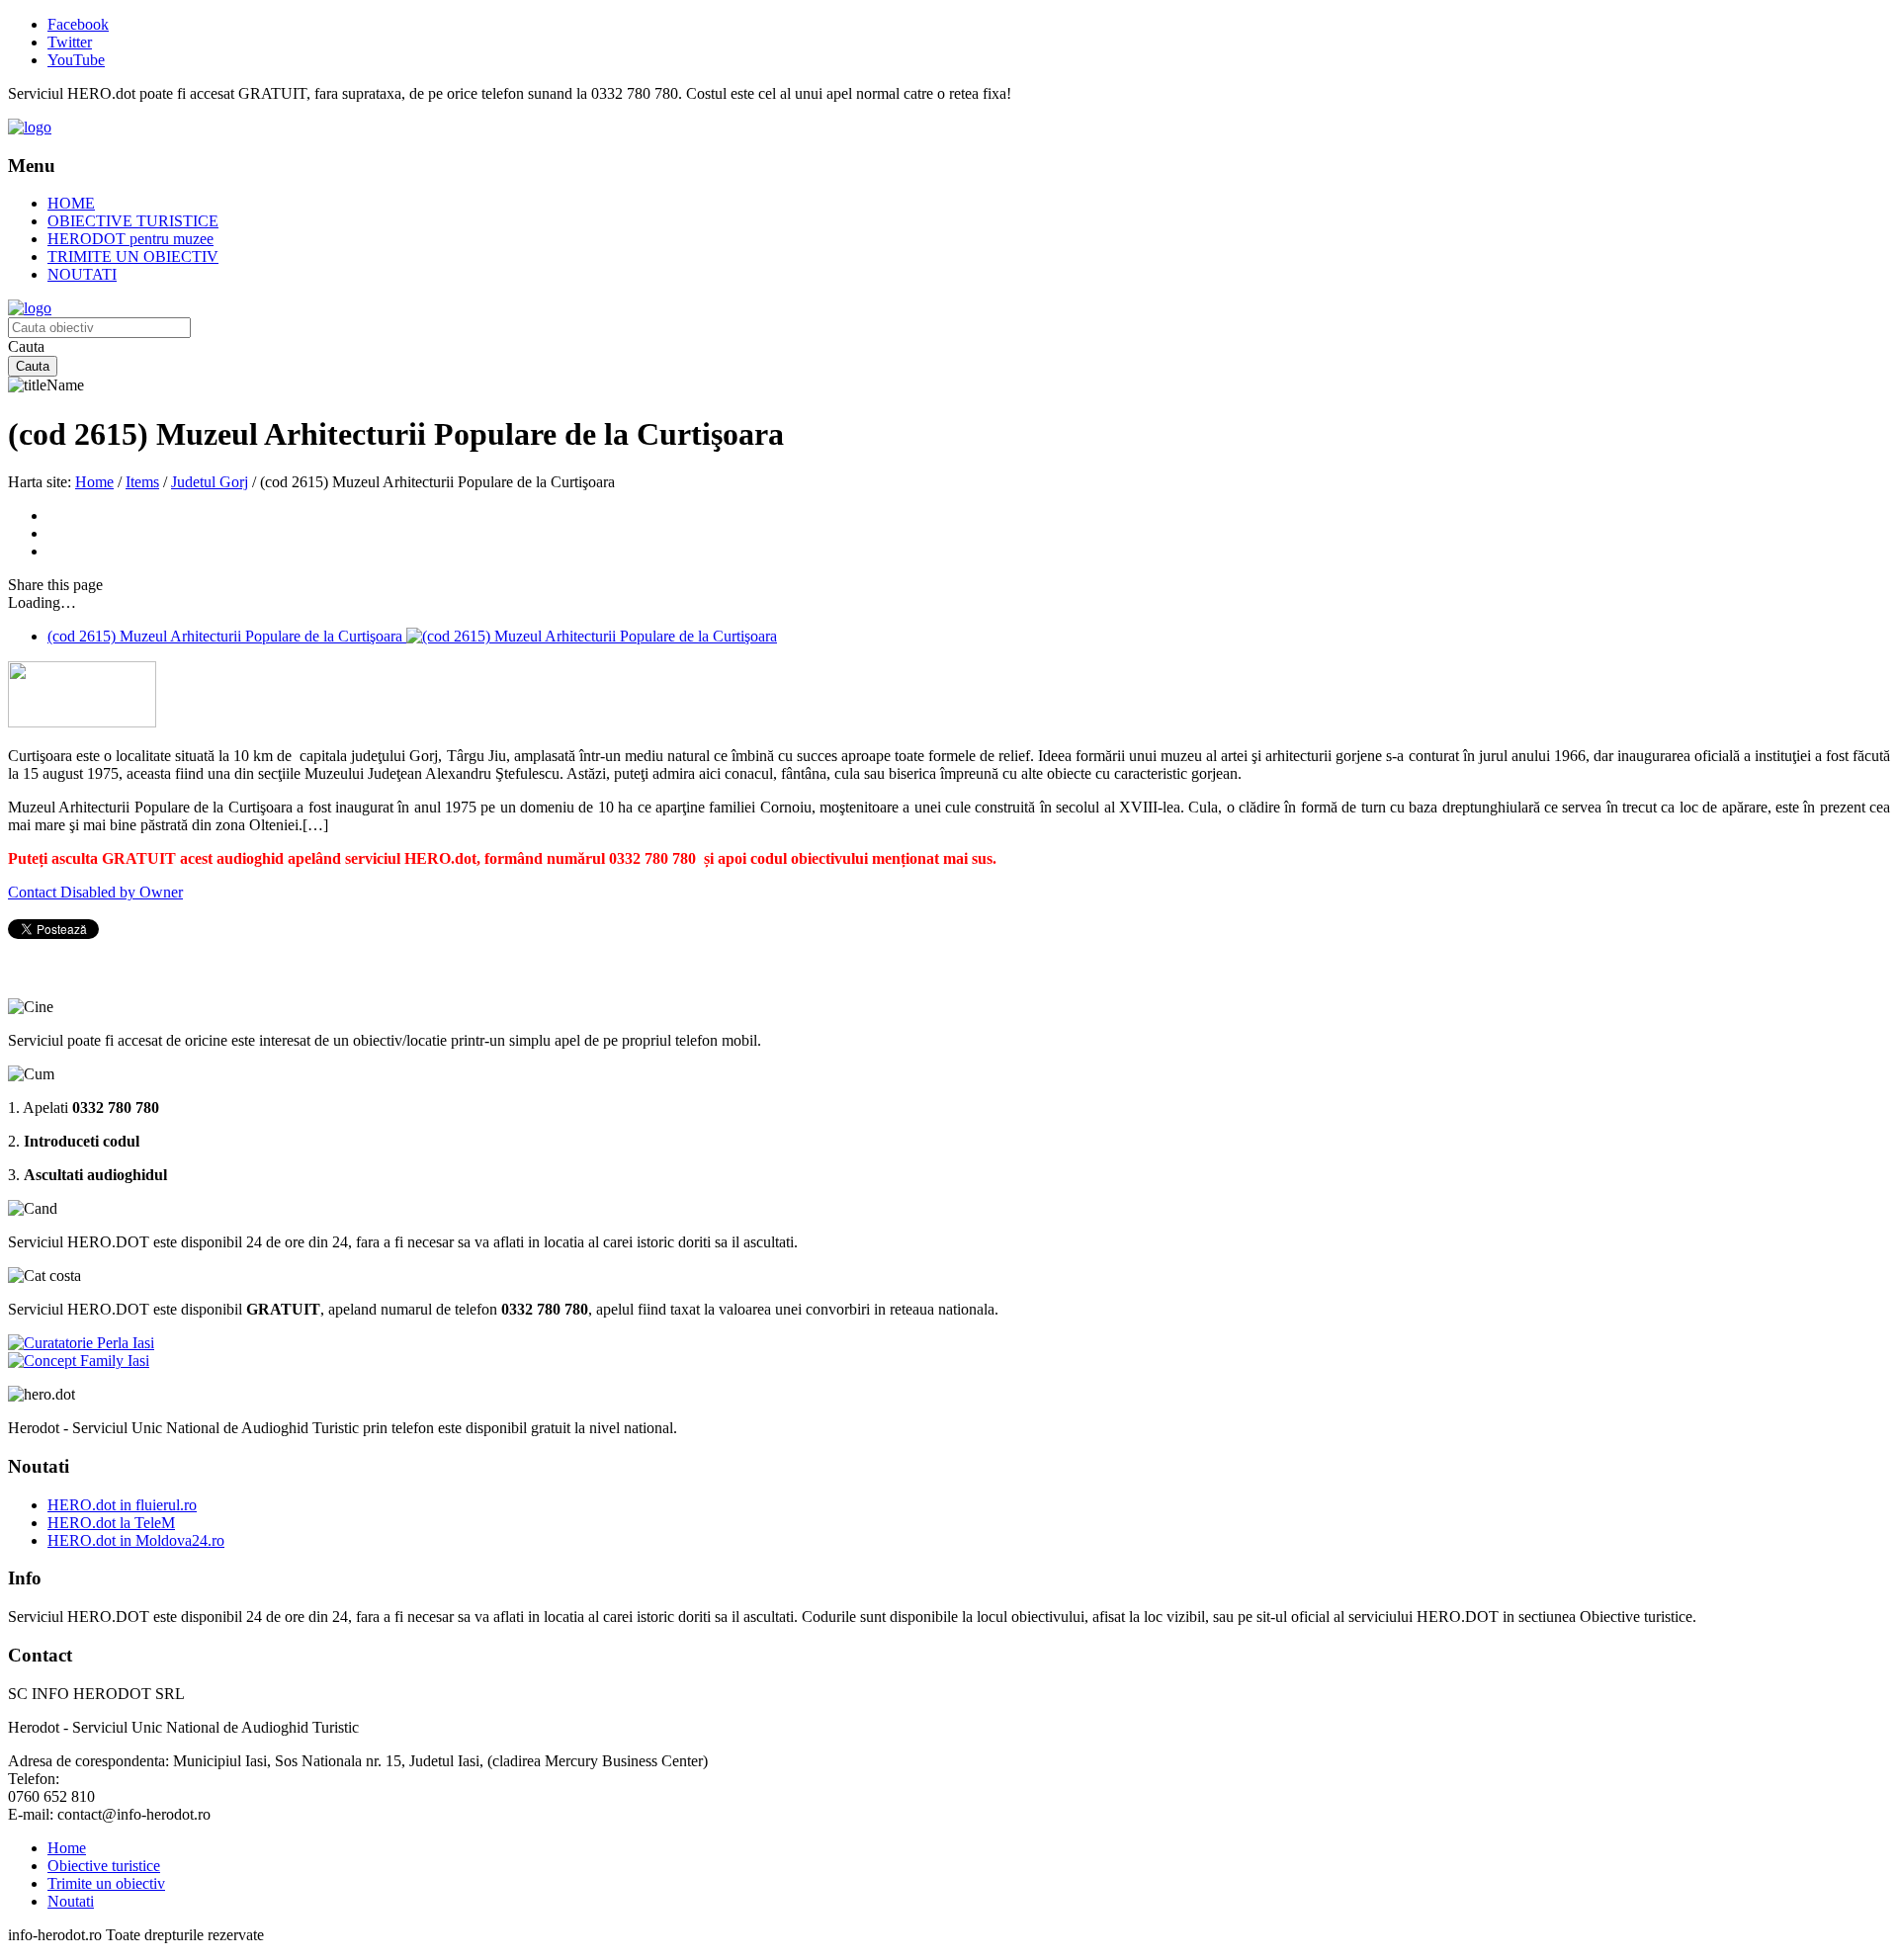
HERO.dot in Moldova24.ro (136, 1540)
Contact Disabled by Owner (95, 892)
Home (94, 482)
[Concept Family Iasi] (79, 1361)
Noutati (71, 1901)
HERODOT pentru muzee (130, 239)
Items (142, 482)
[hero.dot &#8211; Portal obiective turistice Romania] (30, 127)
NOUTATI (82, 274)
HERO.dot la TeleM (111, 1523)
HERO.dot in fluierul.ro (122, 1505)
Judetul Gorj (210, 482)
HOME (71, 203)
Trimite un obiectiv (106, 1883)
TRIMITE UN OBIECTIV (133, 256)
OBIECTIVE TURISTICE (133, 221)
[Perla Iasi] (81, 1343)
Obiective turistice (104, 1866)
